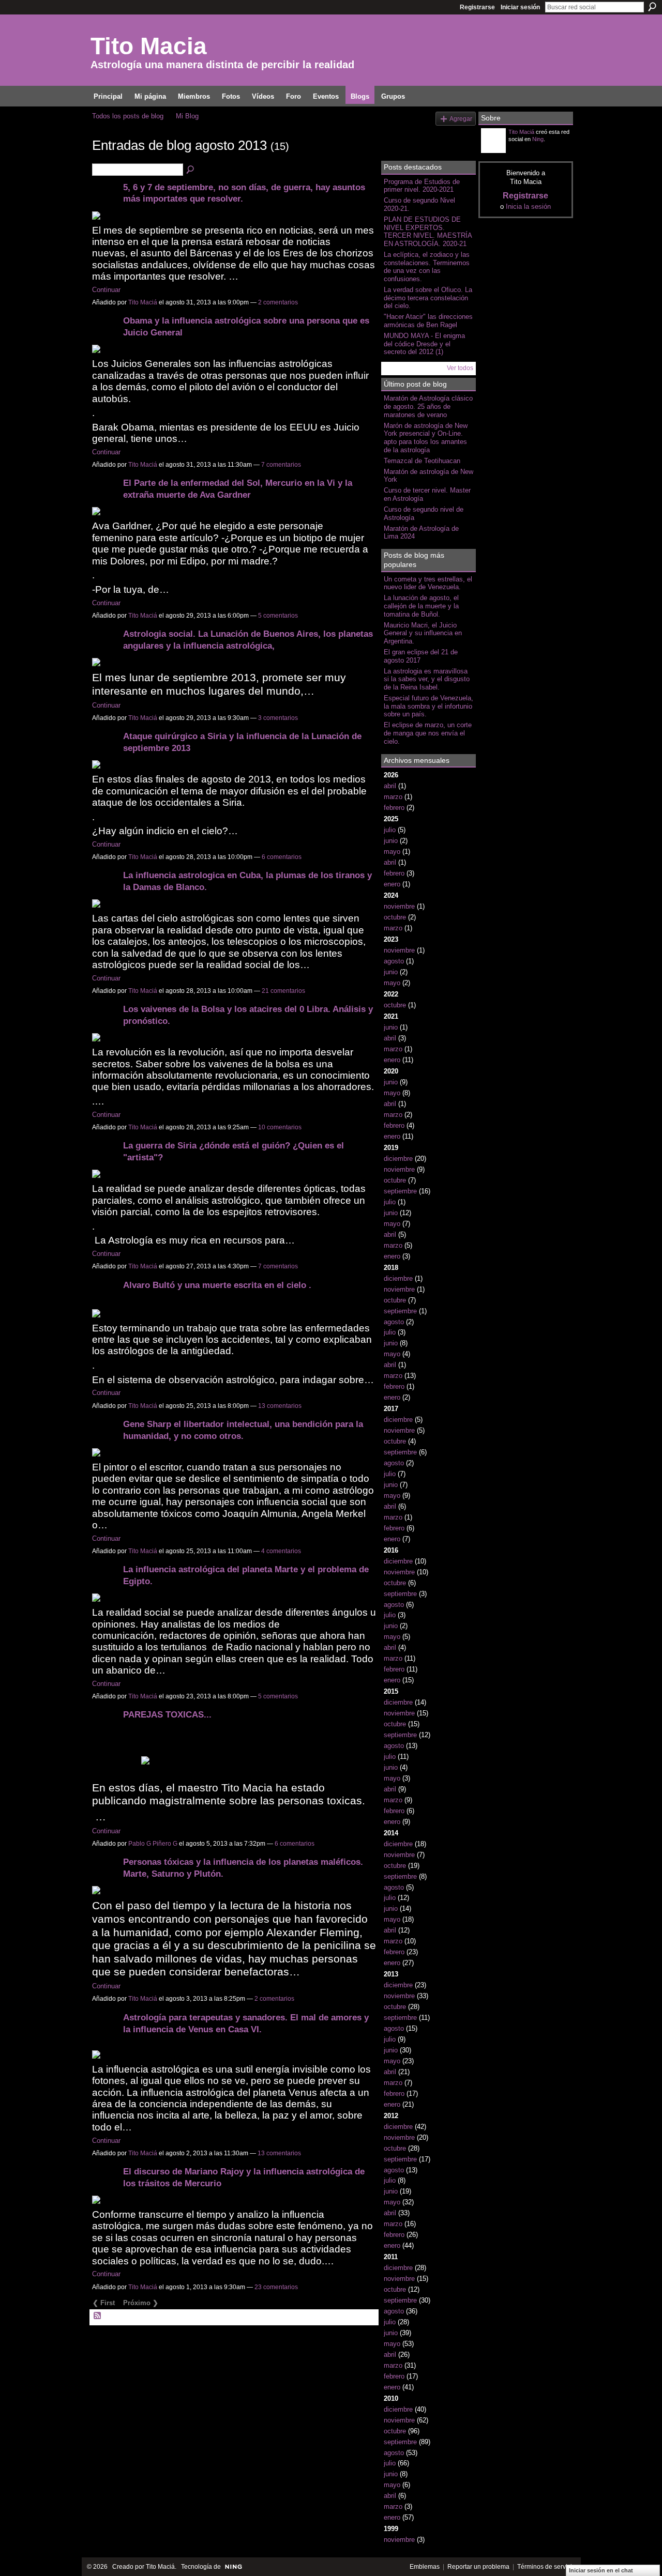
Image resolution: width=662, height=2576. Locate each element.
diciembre (398, 1159)
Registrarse (477, 7)
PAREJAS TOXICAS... (167, 1714)
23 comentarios (276, 2287)
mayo (392, 852)
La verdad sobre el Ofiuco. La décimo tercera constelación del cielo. (428, 298)
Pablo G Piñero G (153, 1844)
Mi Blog (187, 116)
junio (391, 841)
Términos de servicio (546, 2567)
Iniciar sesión (520, 7)
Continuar (106, 290)
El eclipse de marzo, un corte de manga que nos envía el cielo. (428, 733)
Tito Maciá (143, 302)
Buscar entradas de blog (191, 170)
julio (390, 830)
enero (392, 884)
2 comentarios (278, 302)
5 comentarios (278, 616)
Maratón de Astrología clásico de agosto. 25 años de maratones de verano (428, 406)
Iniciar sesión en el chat (601, 2570)
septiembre (400, 1191)
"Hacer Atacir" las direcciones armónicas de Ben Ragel (428, 321)
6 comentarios (282, 857)
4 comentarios (281, 1551)
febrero (394, 808)
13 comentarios (280, 1406)
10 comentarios (280, 1127)
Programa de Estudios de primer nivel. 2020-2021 (422, 186)
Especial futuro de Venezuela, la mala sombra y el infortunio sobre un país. (428, 706)
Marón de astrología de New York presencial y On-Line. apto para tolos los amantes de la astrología (426, 438)
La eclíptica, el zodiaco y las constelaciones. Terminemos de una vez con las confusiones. (427, 267)
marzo (393, 797)
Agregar (461, 119)
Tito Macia (149, 46)
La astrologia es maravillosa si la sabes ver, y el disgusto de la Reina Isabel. (427, 679)
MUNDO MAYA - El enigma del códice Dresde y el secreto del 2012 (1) (424, 344)
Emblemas (425, 2567)
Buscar (652, 7)
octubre (395, 917)
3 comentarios (278, 718)
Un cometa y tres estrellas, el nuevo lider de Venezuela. (428, 583)
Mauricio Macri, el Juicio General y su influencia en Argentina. (423, 633)
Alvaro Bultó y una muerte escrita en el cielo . (217, 1285)
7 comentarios (281, 465)
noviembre (399, 906)
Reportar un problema (478, 2567)
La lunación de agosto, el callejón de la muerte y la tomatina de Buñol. (421, 606)
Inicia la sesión (528, 206)
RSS (98, 2316)
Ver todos (460, 368)
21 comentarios (283, 991)
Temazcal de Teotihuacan (422, 461)
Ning (538, 139)
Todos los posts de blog (128, 116)
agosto (394, 961)
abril (390, 786)
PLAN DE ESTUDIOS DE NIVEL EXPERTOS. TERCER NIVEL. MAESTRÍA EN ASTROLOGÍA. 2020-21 (428, 232)
